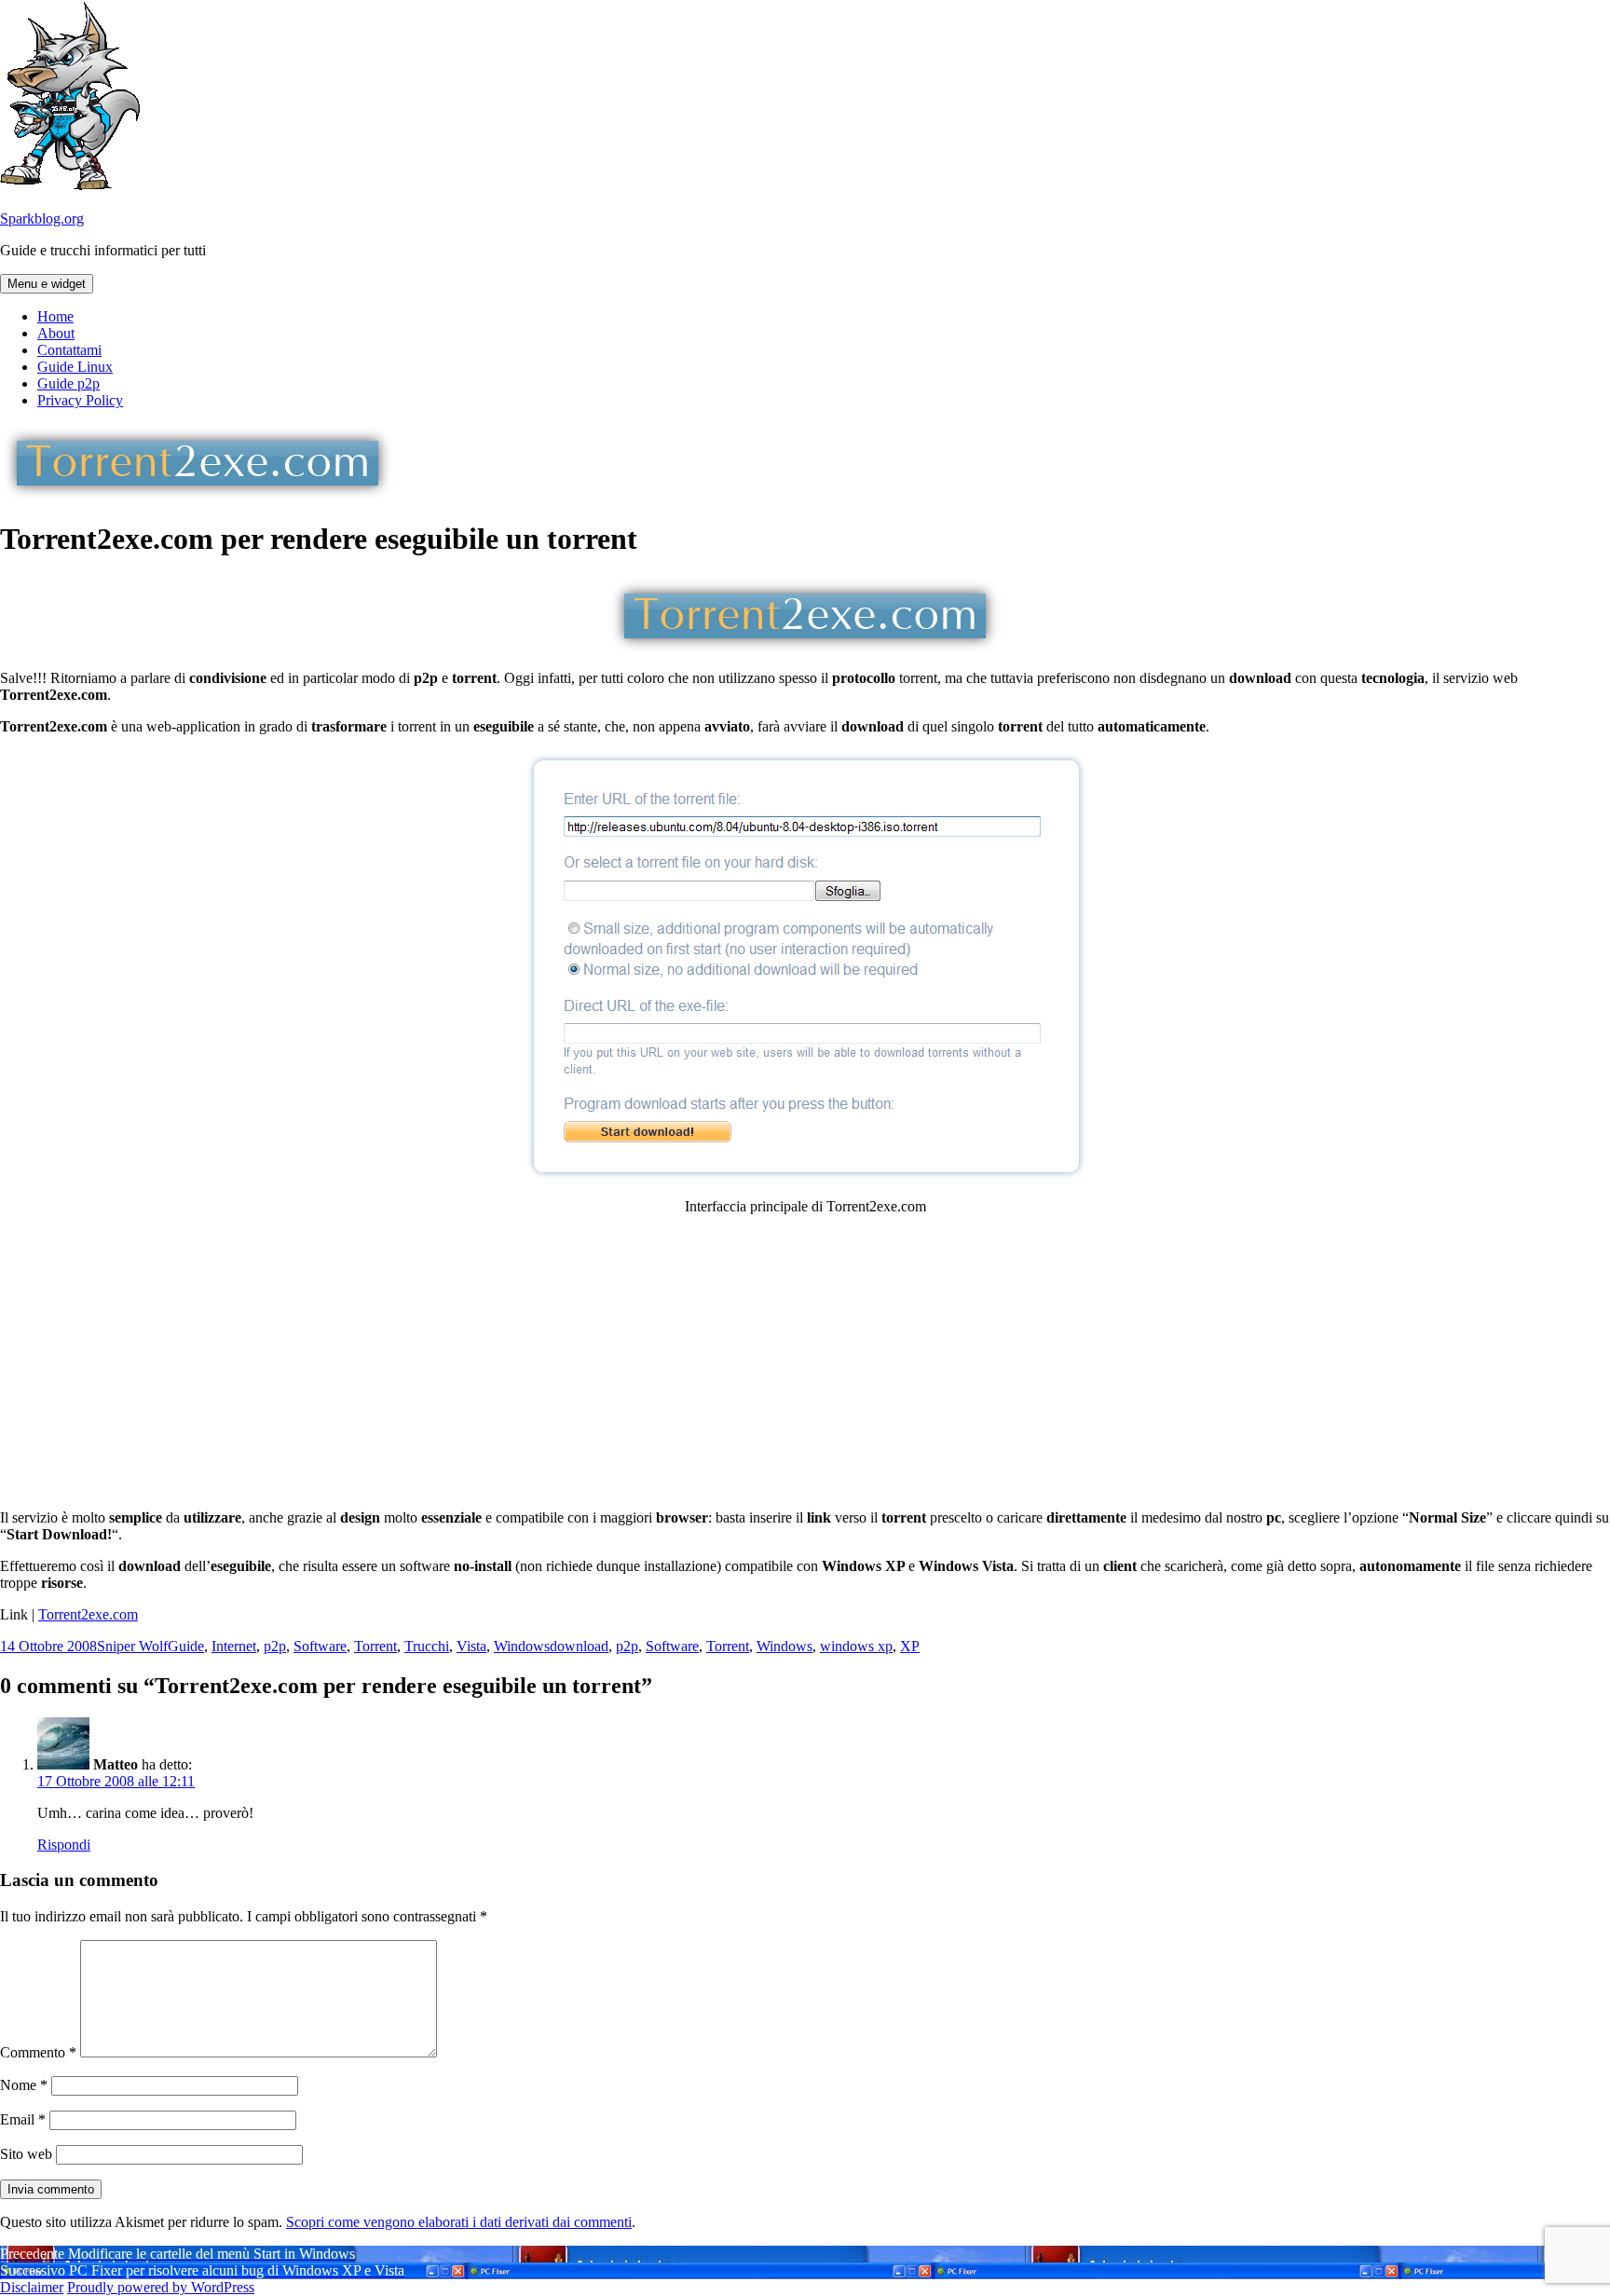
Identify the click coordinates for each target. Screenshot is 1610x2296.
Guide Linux (75, 367)
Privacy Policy (80, 400)
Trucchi (427, 1646)
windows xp (856, 1646)
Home (55, 316)
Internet (234, 1646)
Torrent (375, 1646)
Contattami (69, 350)
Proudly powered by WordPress (161, 2287)
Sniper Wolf (132, 1646)
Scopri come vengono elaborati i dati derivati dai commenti (459, 2222)
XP (910, 1646)
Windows (522, 1646)
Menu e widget (47, 284)
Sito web (26, 2154)
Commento (38, 2052)
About (56, 333)
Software (320, 1646)
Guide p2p (68, 383)
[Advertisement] (805, 1360)
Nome (24, 2085)
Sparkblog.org (42, 219)
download (579, 1646)
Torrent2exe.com (88, 1614)
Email (23, 2119)
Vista (471, 1646)
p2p (275, 1646)
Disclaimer (32, 2287)
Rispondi (64, 1845)
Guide (186, 1646)
